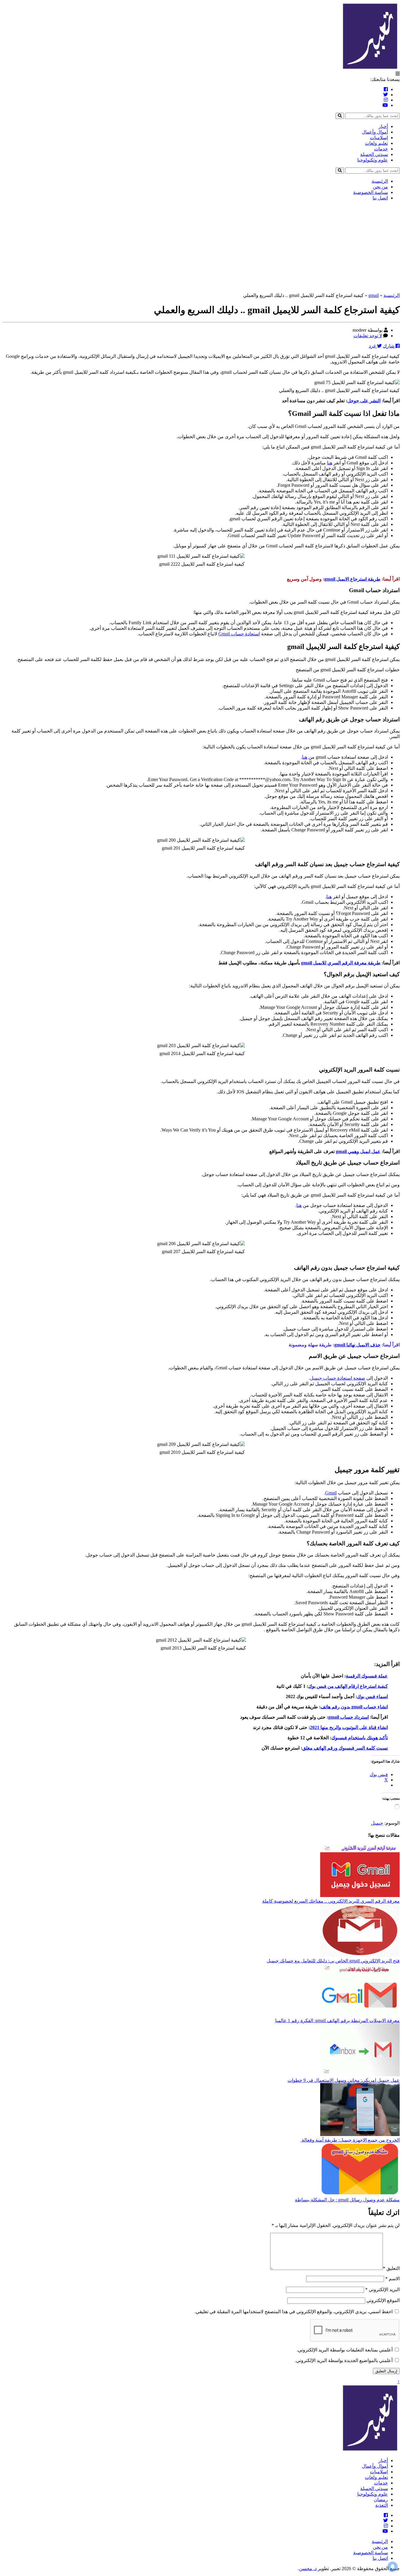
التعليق (391, 2268)
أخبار (383, 126)
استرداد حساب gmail (348, 1717)
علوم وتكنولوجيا (373, 160)
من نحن (380, 187)
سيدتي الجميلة (374, 154)
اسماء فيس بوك (372, 1696)
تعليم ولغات (376, 143)
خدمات (381, 149)
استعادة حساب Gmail (239, 634)
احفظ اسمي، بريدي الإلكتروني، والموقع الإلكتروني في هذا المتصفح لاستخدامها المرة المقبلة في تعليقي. (294, 2312)
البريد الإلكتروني (382, 2289)
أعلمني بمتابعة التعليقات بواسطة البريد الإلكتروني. (345, 2350)
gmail (374, 295)
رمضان (381, 2500)
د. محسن (308, 2568)
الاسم (392, 2279)
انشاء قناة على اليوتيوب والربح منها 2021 (349, 1727)
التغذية (382, 2505)
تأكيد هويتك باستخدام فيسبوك (360, 1738)
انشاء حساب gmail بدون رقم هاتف (354, 1707)
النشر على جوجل (364, 401)
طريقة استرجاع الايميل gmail (352, 579)
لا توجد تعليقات (368, 336)
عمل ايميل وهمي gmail (358, 1151)
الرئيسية (380, 181)
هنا (330, 463)
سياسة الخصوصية (371, 192)
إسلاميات (379, 138)
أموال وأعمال (375, 132)
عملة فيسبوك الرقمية (367, 1676)
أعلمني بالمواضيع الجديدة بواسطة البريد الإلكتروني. (344, 2360)
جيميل (377, 1823)
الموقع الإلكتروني (383, 2300)
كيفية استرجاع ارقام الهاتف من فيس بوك (348, 1686)
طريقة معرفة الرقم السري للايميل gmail (341, 963)
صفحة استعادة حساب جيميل (338, 1378)
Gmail (331, 1493)
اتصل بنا (380, 198)
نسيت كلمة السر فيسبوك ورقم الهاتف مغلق (345, 1748)
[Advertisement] (201, 247)
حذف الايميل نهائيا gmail (357, 1345)
